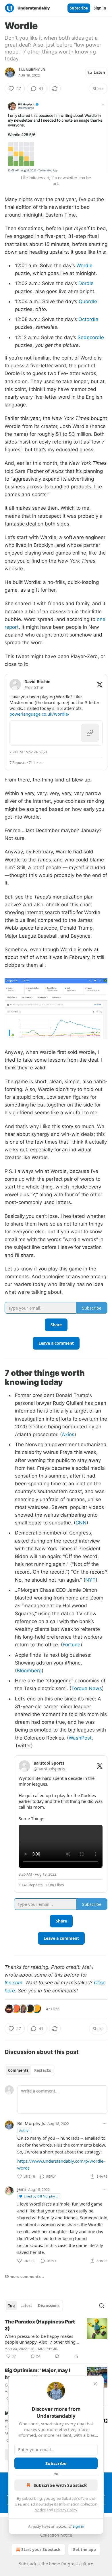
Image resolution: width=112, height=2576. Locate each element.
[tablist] (29, 2070)
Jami (22, 2189)
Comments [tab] (18, 2070)
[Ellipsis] (105, 2123)
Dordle (86, 283)
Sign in (100, 8)
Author (25, 2130)
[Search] (102, 2306)
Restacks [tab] (43, 2070)
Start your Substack (41, 2549)
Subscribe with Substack (60, 2485)
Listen (99, 72)
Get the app (84, 2549)
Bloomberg (29, 1671)
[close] (95, 2384)
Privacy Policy (65, 2510)
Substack (28, 2564)
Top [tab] (11, 2306)
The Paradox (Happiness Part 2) (40, 2325)
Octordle (88, 319)
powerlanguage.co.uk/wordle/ (39, 714)
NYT (90, 1580)
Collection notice (56, 2535)
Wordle (84, 265)
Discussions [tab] (49, 2306)
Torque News (87, 1688)
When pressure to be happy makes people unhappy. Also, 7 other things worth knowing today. (41, 2339)
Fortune (72, 1645)
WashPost (80, 1738)
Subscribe (79, 8)
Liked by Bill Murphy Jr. (41, 2196)
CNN (81, 1523)
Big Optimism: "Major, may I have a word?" (37, 2374)
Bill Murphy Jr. (32, 70)
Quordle (88, 301)
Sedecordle (91, 337)
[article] (56, 2339)
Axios (68, 1434)
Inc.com (13, 1983)
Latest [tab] (26, 2306)
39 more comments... (24, 2277)
